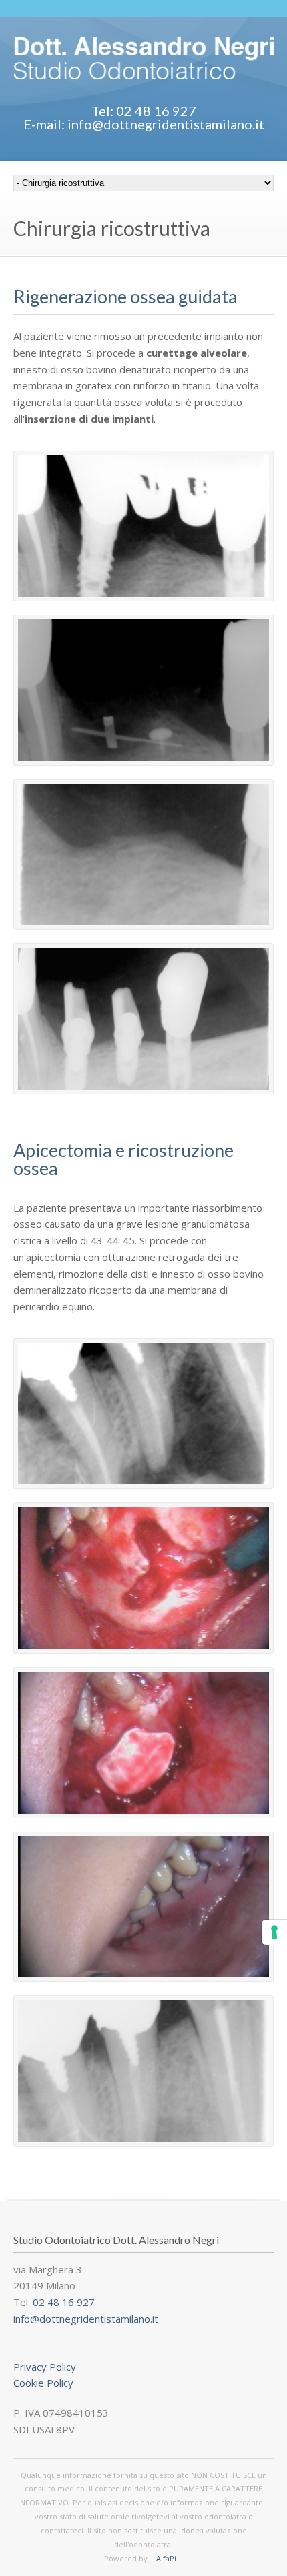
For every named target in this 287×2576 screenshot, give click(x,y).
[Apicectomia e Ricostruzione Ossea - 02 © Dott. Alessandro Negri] (143, 1578)
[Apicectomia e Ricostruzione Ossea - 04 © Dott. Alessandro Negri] (143, 1907)
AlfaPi (166, 2558)
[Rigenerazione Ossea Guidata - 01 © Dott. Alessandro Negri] (143, 526)
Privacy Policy (45, 2367)
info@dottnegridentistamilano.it (86, 2319)
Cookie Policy (43, 2383)
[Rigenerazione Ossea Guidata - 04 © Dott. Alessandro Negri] (143, 1019)
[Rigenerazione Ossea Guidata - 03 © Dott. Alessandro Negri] (143, 855)
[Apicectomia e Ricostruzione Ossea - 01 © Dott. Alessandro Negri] (143, 1414)
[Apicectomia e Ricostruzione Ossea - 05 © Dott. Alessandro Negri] (143, 2071)
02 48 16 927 (64, 2302)
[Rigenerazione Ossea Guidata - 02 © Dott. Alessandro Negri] (143, 690)
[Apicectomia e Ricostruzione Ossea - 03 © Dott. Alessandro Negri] (143, 1743)
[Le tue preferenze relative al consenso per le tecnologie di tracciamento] (274, 1932)
